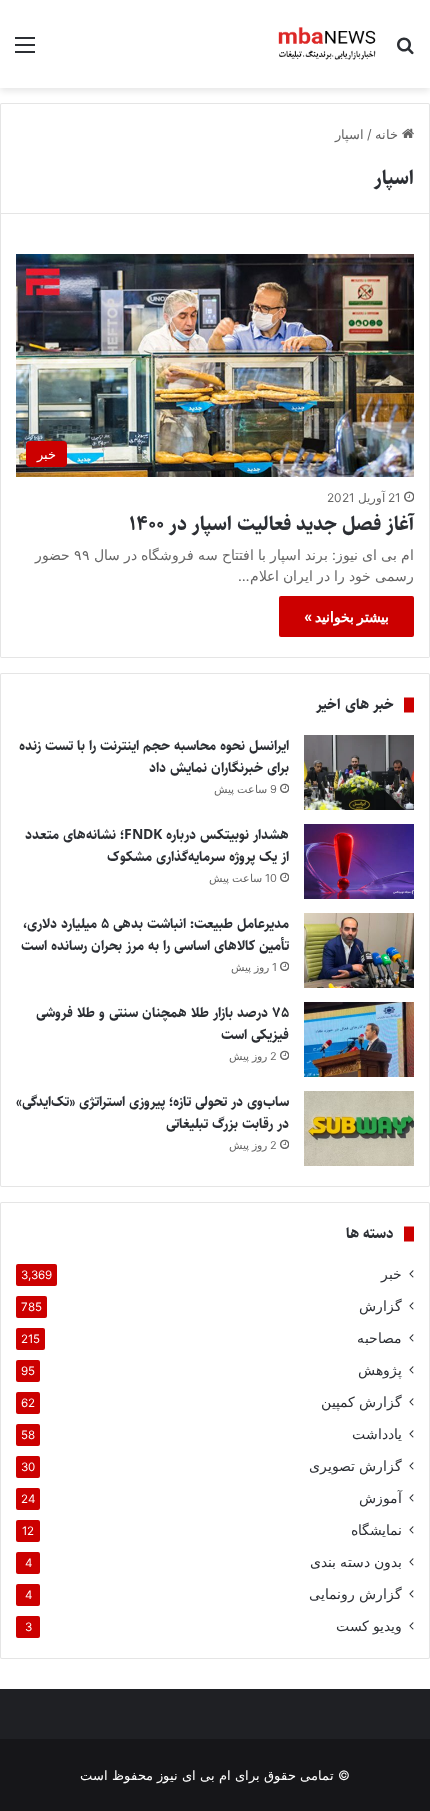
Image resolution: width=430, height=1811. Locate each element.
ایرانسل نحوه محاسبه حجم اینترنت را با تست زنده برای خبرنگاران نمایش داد (154, 757)
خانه (388, 134)
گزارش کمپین (361, 1402)
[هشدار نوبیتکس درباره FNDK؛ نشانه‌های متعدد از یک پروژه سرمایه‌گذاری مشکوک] (359, 861)
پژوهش (380, 1370)
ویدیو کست (369, 1626)
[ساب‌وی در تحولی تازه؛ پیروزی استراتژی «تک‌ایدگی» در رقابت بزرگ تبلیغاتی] (359, 1128)
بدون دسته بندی (356, 1562)
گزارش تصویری (355, 1466)
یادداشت (377, 1434)
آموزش (380, 1498)
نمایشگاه (376, 1530)
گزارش (380, 1306)
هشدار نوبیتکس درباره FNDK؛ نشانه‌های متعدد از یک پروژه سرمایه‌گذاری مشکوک (157, 846)
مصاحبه (379, 1338)
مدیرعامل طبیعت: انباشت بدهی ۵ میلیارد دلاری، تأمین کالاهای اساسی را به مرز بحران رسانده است (155, 935)
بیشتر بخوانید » (346, 616)
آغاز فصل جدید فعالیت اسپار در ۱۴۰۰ (271, 524)
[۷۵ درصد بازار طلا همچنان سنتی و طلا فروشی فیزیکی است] (359, 1039)
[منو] (25, 51)
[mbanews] (327, 44)
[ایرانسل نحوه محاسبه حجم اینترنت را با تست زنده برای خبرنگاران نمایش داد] (359, 772)
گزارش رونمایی (355, 1594)
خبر (391, 1274)
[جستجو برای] (405, 51)
